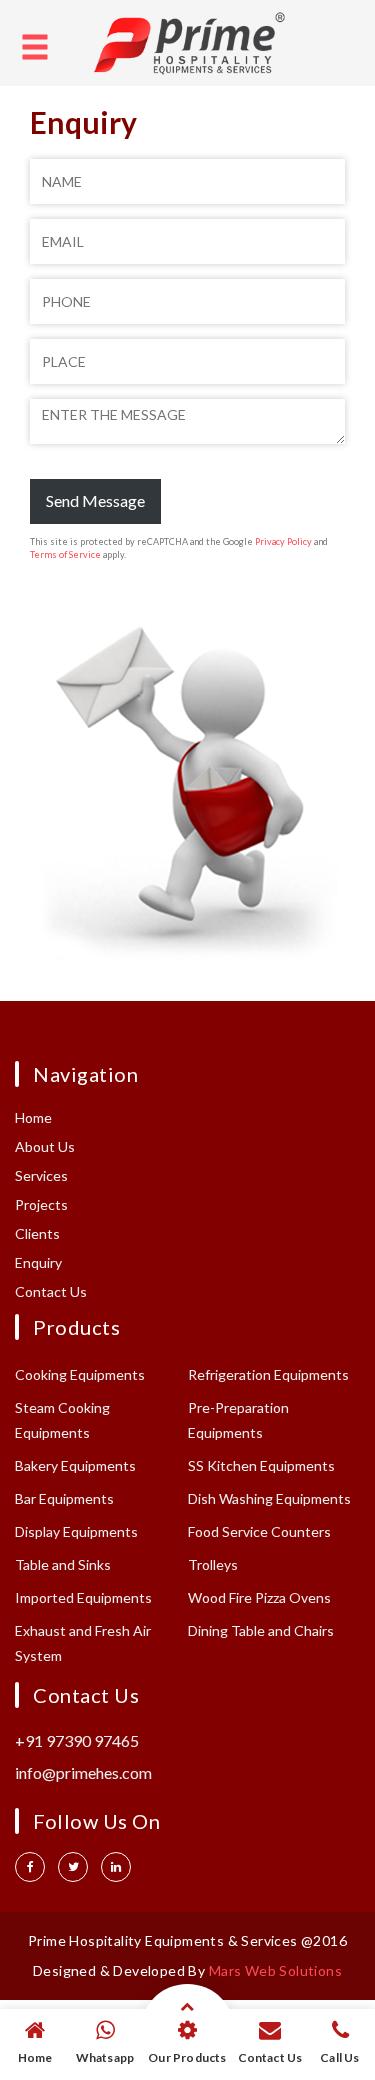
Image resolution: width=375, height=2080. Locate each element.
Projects (41, 1204)
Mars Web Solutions (275, 1970)
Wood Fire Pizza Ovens (259, 1597)
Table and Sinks (63, 1564)
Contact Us (51, 1291)
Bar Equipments (64, 1498)
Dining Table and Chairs (261, 1630)
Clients (37, 1233)
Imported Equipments (83, 1597)
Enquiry (38, 1262)
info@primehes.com (83, 1772)
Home (33, 1117)
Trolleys (213, 1564)
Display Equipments (76, 1531)
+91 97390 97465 (77, 1740)
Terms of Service (65, 554)
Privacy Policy (283, 541)
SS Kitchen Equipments (261, 1465)
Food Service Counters (259, 1531)
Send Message (95, 500)
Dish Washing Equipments (269, 1498)
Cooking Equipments (80, 1374)
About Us (45, 1146)
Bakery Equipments (75, 1465)
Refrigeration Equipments (268, 1374)
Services (41, 1175)
